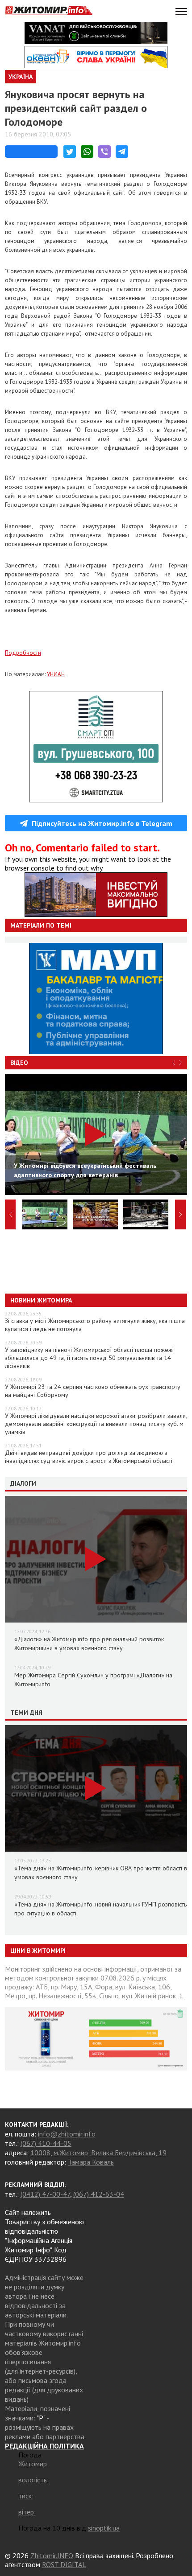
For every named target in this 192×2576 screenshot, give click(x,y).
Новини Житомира (41, 1300)
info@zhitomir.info (67, 2134)
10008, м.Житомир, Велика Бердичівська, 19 (98, 2153)
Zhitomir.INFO (52, 2555)
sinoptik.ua (104, 2528)
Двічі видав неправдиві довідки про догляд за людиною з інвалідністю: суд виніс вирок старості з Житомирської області (89, 1457)
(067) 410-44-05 (46, 2143)
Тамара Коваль (91, 2162)
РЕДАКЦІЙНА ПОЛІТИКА (44, 2446)
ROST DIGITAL (64, 2564)
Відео (19, 1063)
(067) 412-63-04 (99, 2194)
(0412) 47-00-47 (45, 2194)
